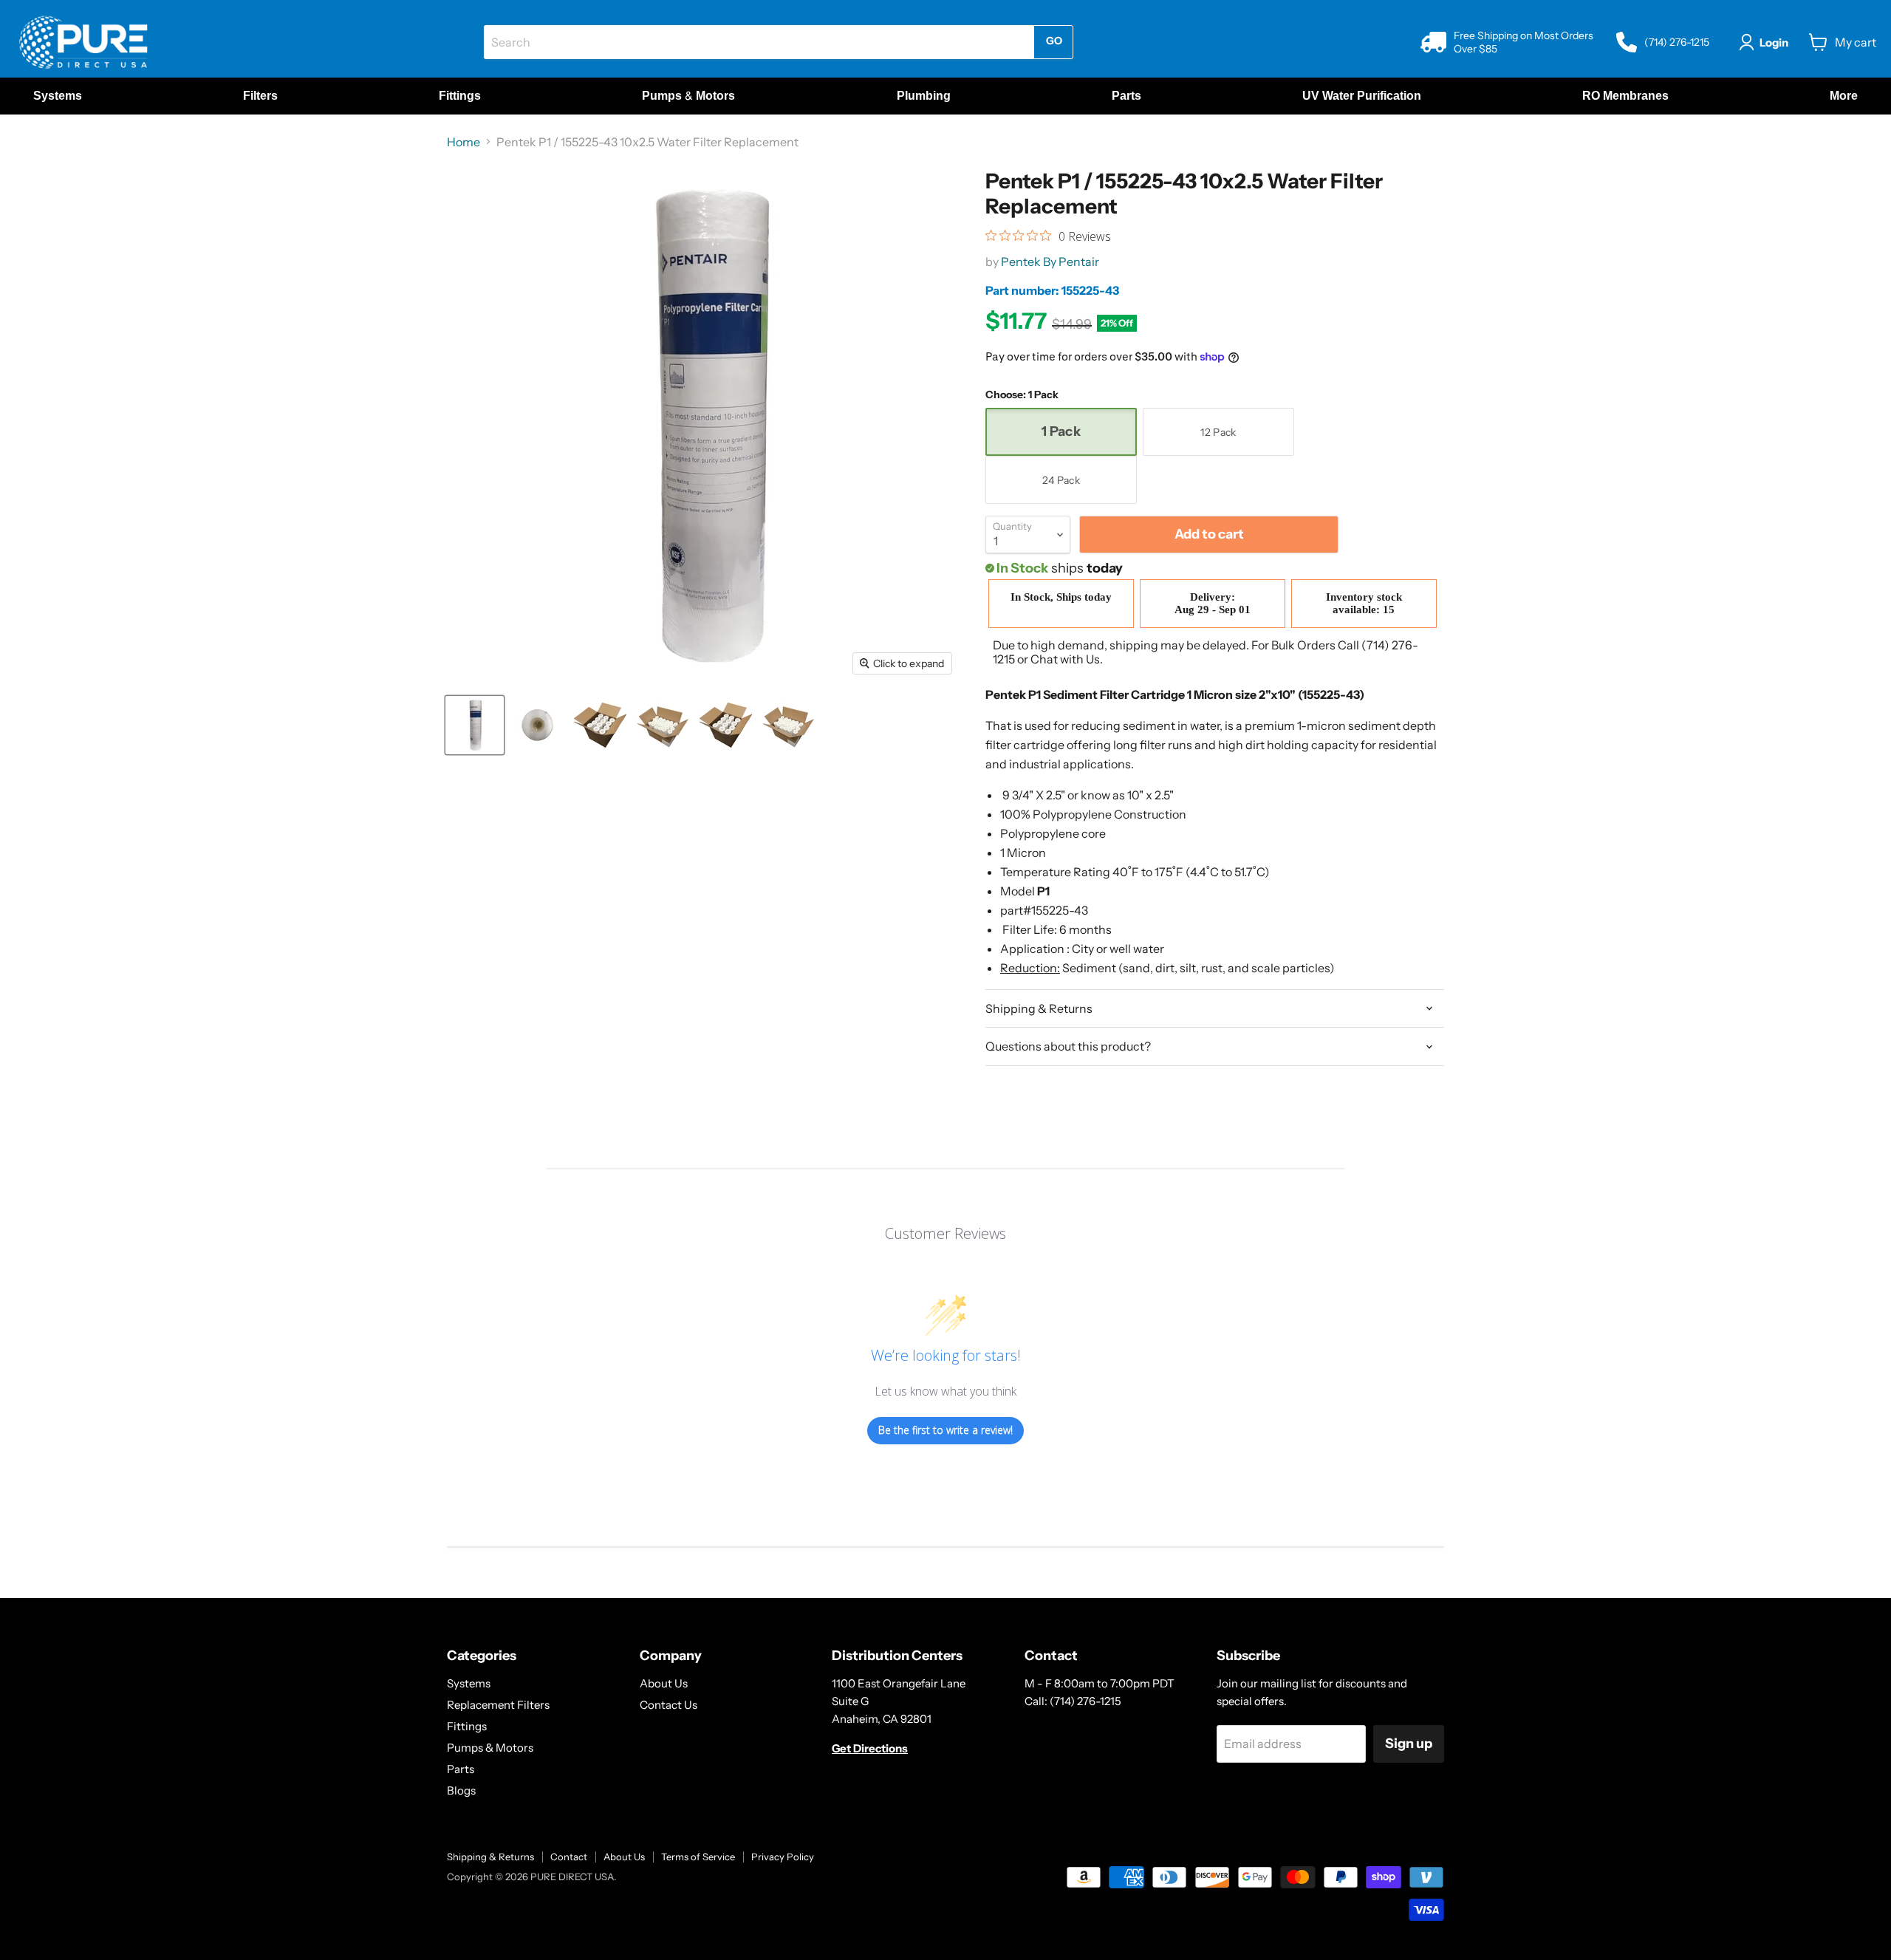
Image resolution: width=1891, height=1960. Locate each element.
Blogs (461, 1790)
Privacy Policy (783, 1857)
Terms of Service (698, 1857)
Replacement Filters (498, 1705)
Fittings (467, 1726)
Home (464, 142)
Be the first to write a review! (945, 1430)
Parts (461, 1769)
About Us (664, 1683)
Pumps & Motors (490, 1748)
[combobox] (759, 42)
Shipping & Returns (490, 1857)
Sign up (1409, 1744)
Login (1774, 42)
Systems (469, 1683)
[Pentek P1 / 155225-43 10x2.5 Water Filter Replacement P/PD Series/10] (475, 725)
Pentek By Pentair (1050, 262)
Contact (569, 1857)
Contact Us (668, 1705)
